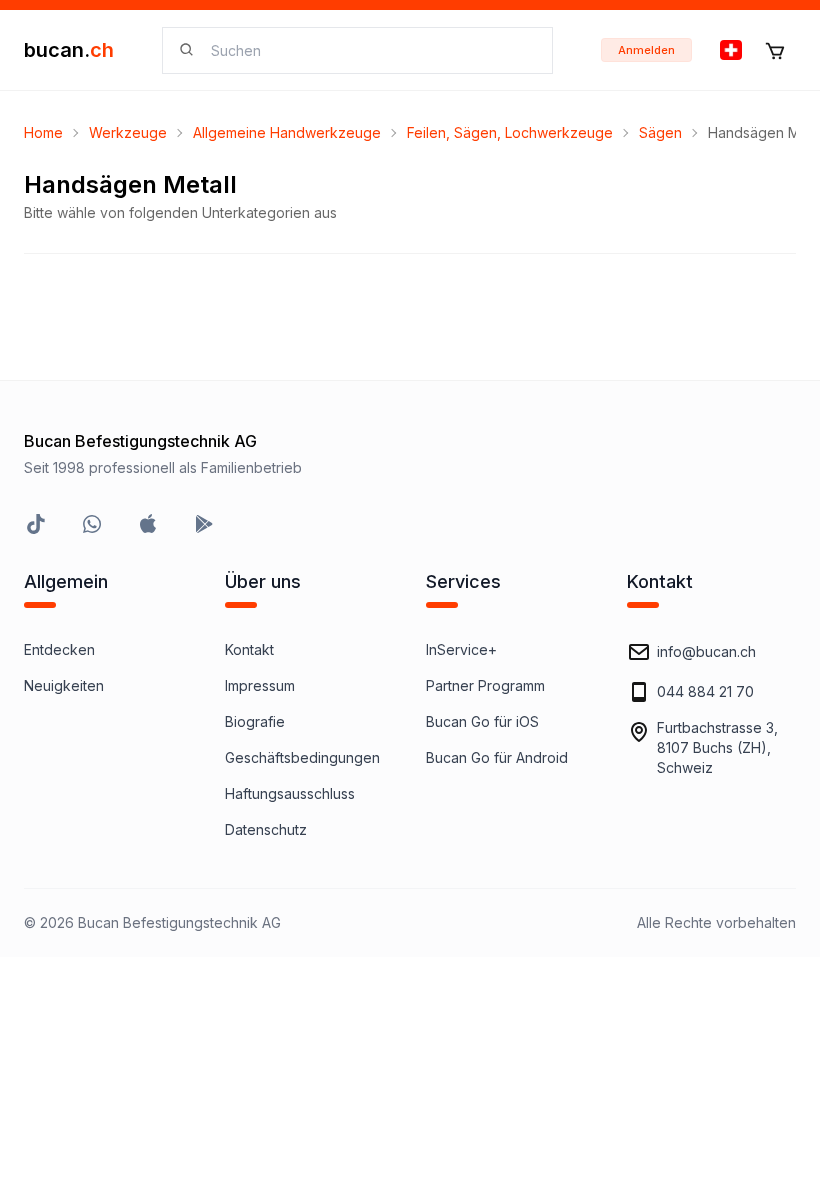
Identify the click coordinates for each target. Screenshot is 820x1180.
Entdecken (59, 649)
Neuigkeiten (64, 685)
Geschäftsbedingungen (302, 757)
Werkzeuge (128, 132)
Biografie (255, 721)
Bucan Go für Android (497, 757)
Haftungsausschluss (290, 793)
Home (43, 132)
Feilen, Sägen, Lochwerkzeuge (510, 132)
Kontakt (249, 649)
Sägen (660, 132)
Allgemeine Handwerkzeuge (287, 132)
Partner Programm (485, 685)
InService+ (461, 649)
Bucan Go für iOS (482, 721)
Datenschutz (266, 829)
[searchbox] (369, 50)
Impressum (260, 685)
